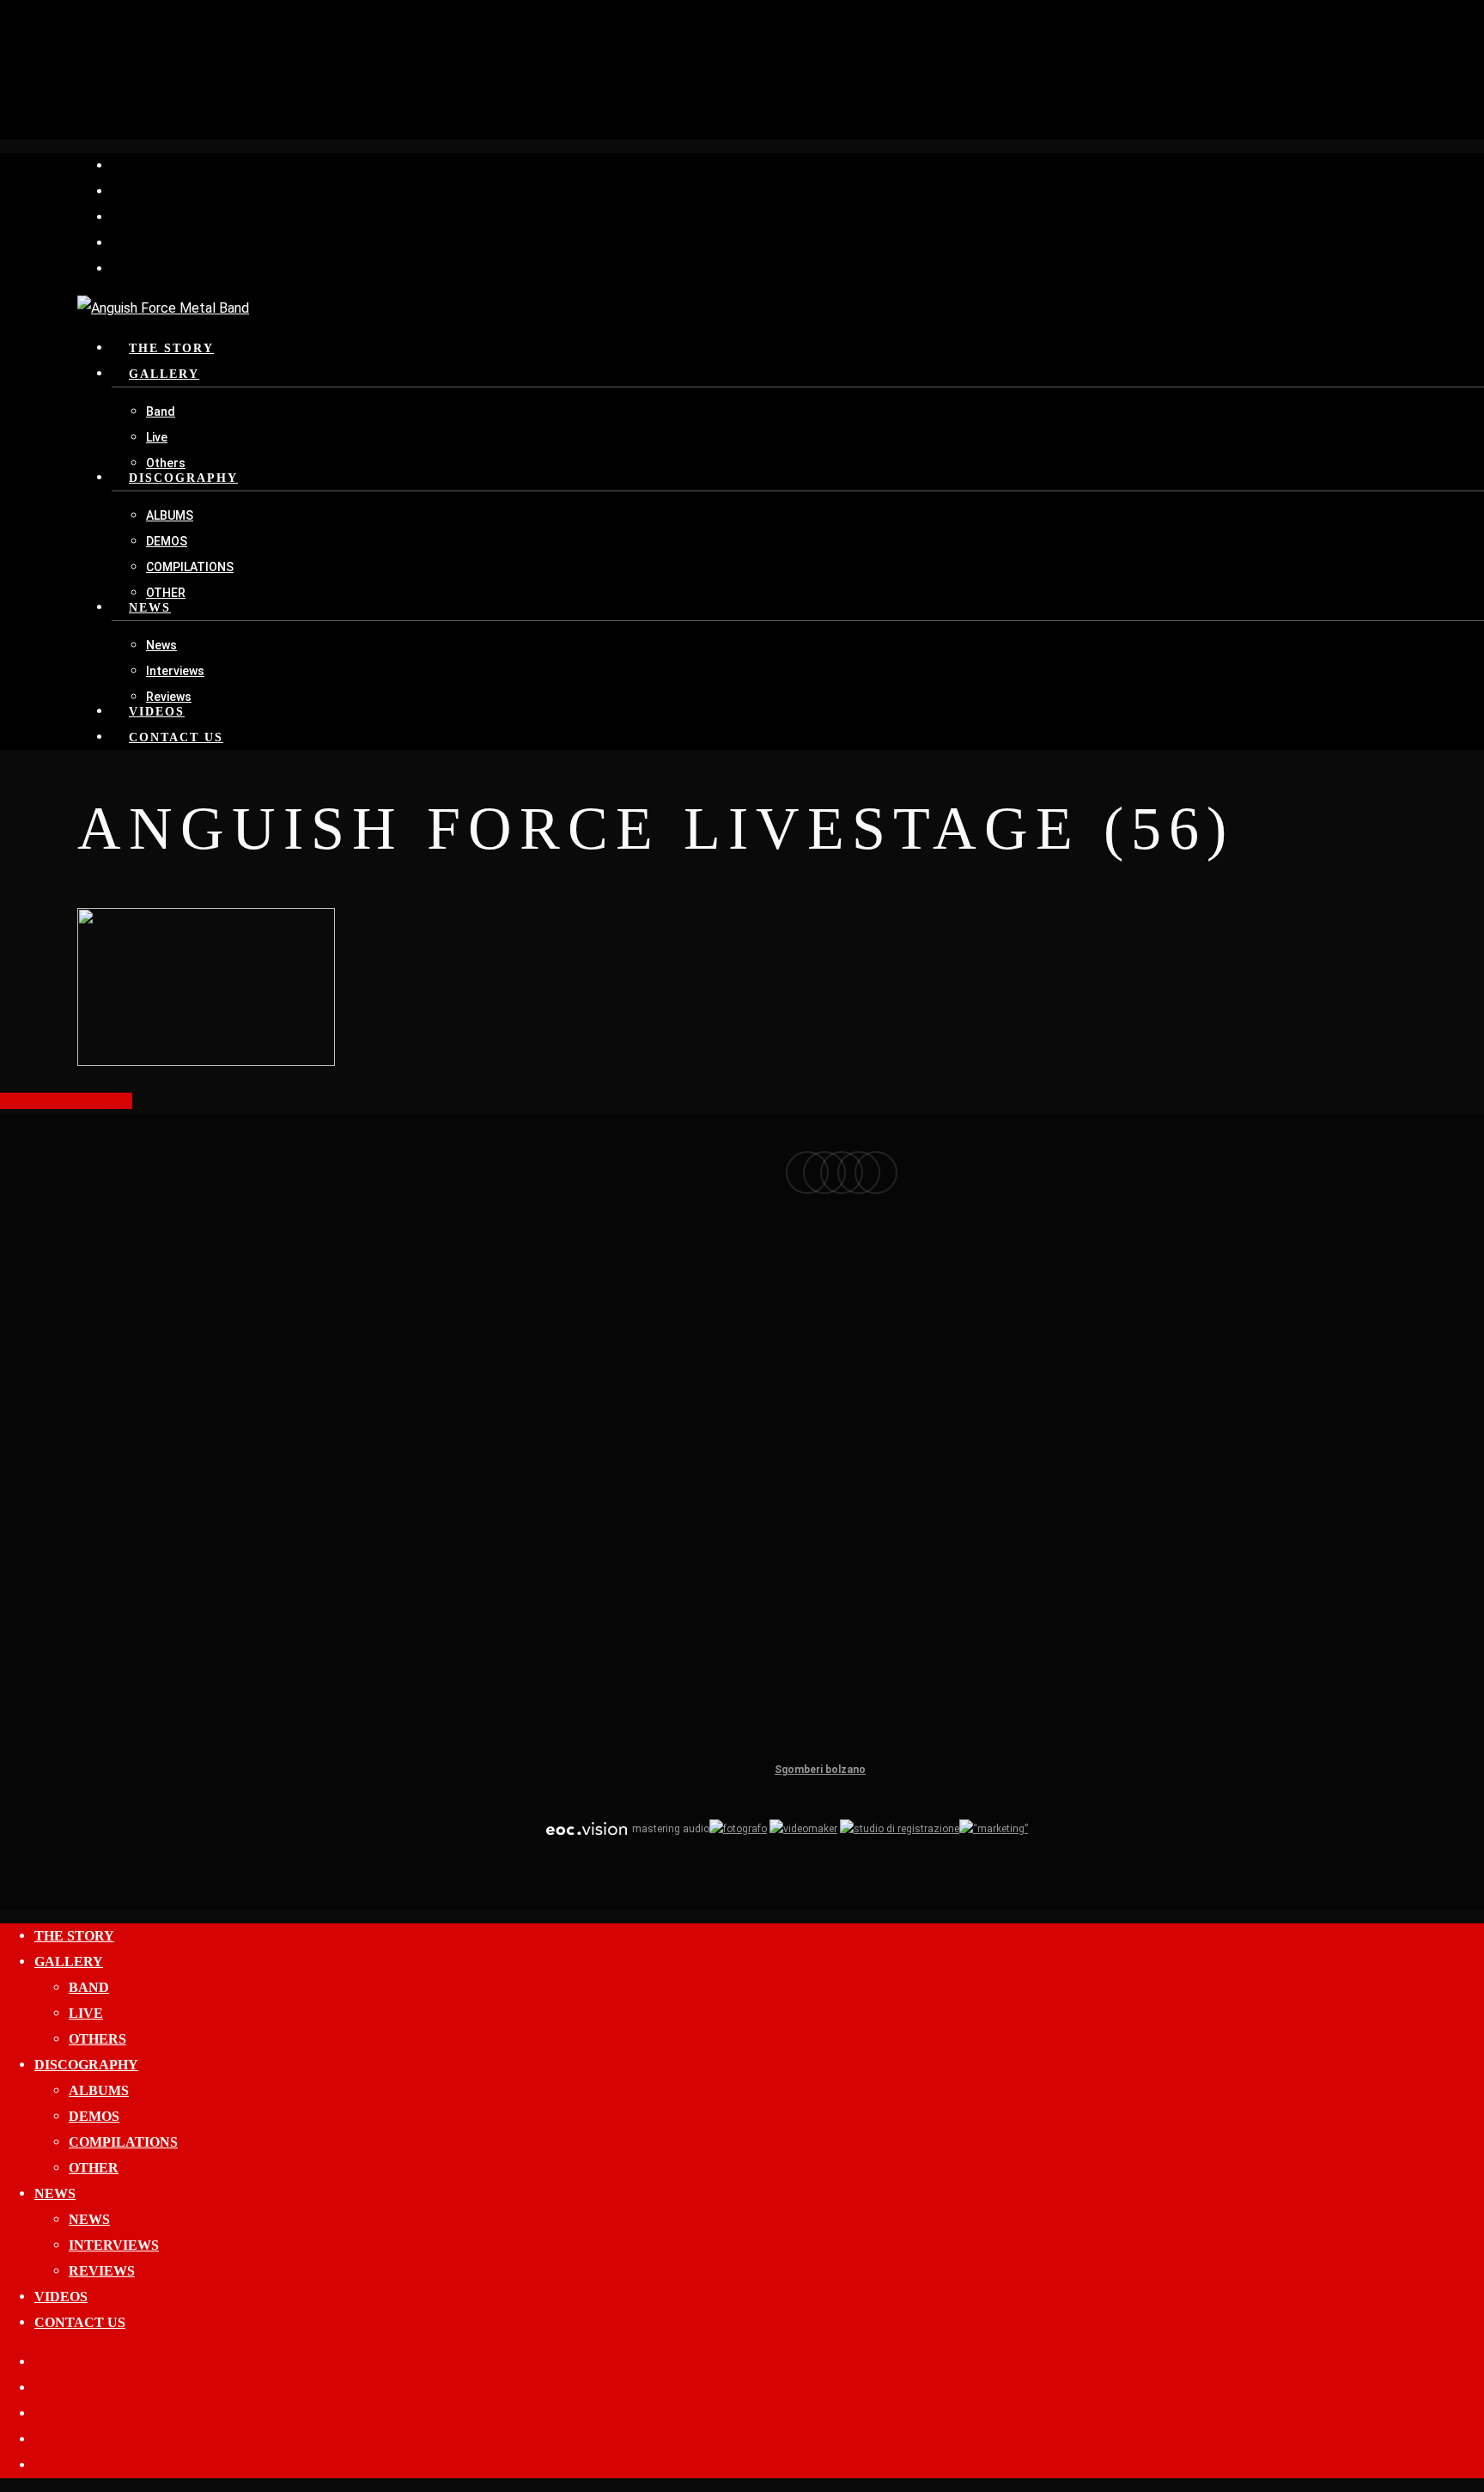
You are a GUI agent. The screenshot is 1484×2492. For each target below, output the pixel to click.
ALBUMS (99, 2090)
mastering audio (669, 1829)
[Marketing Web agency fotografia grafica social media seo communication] (587, 1829)
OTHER (94, 2168)
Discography (86, 2065)
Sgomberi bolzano (820, 1770)
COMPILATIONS (123, 2142)
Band (89, 1987)
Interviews (114, 2245)
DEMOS (94, 2116)
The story (74, 1936)
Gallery (69, 1962)
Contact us (80, 2322)
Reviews (102, 2271)
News (55, 2193)
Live (86, 2013)
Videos (61, 2297)
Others (97, 2039)
